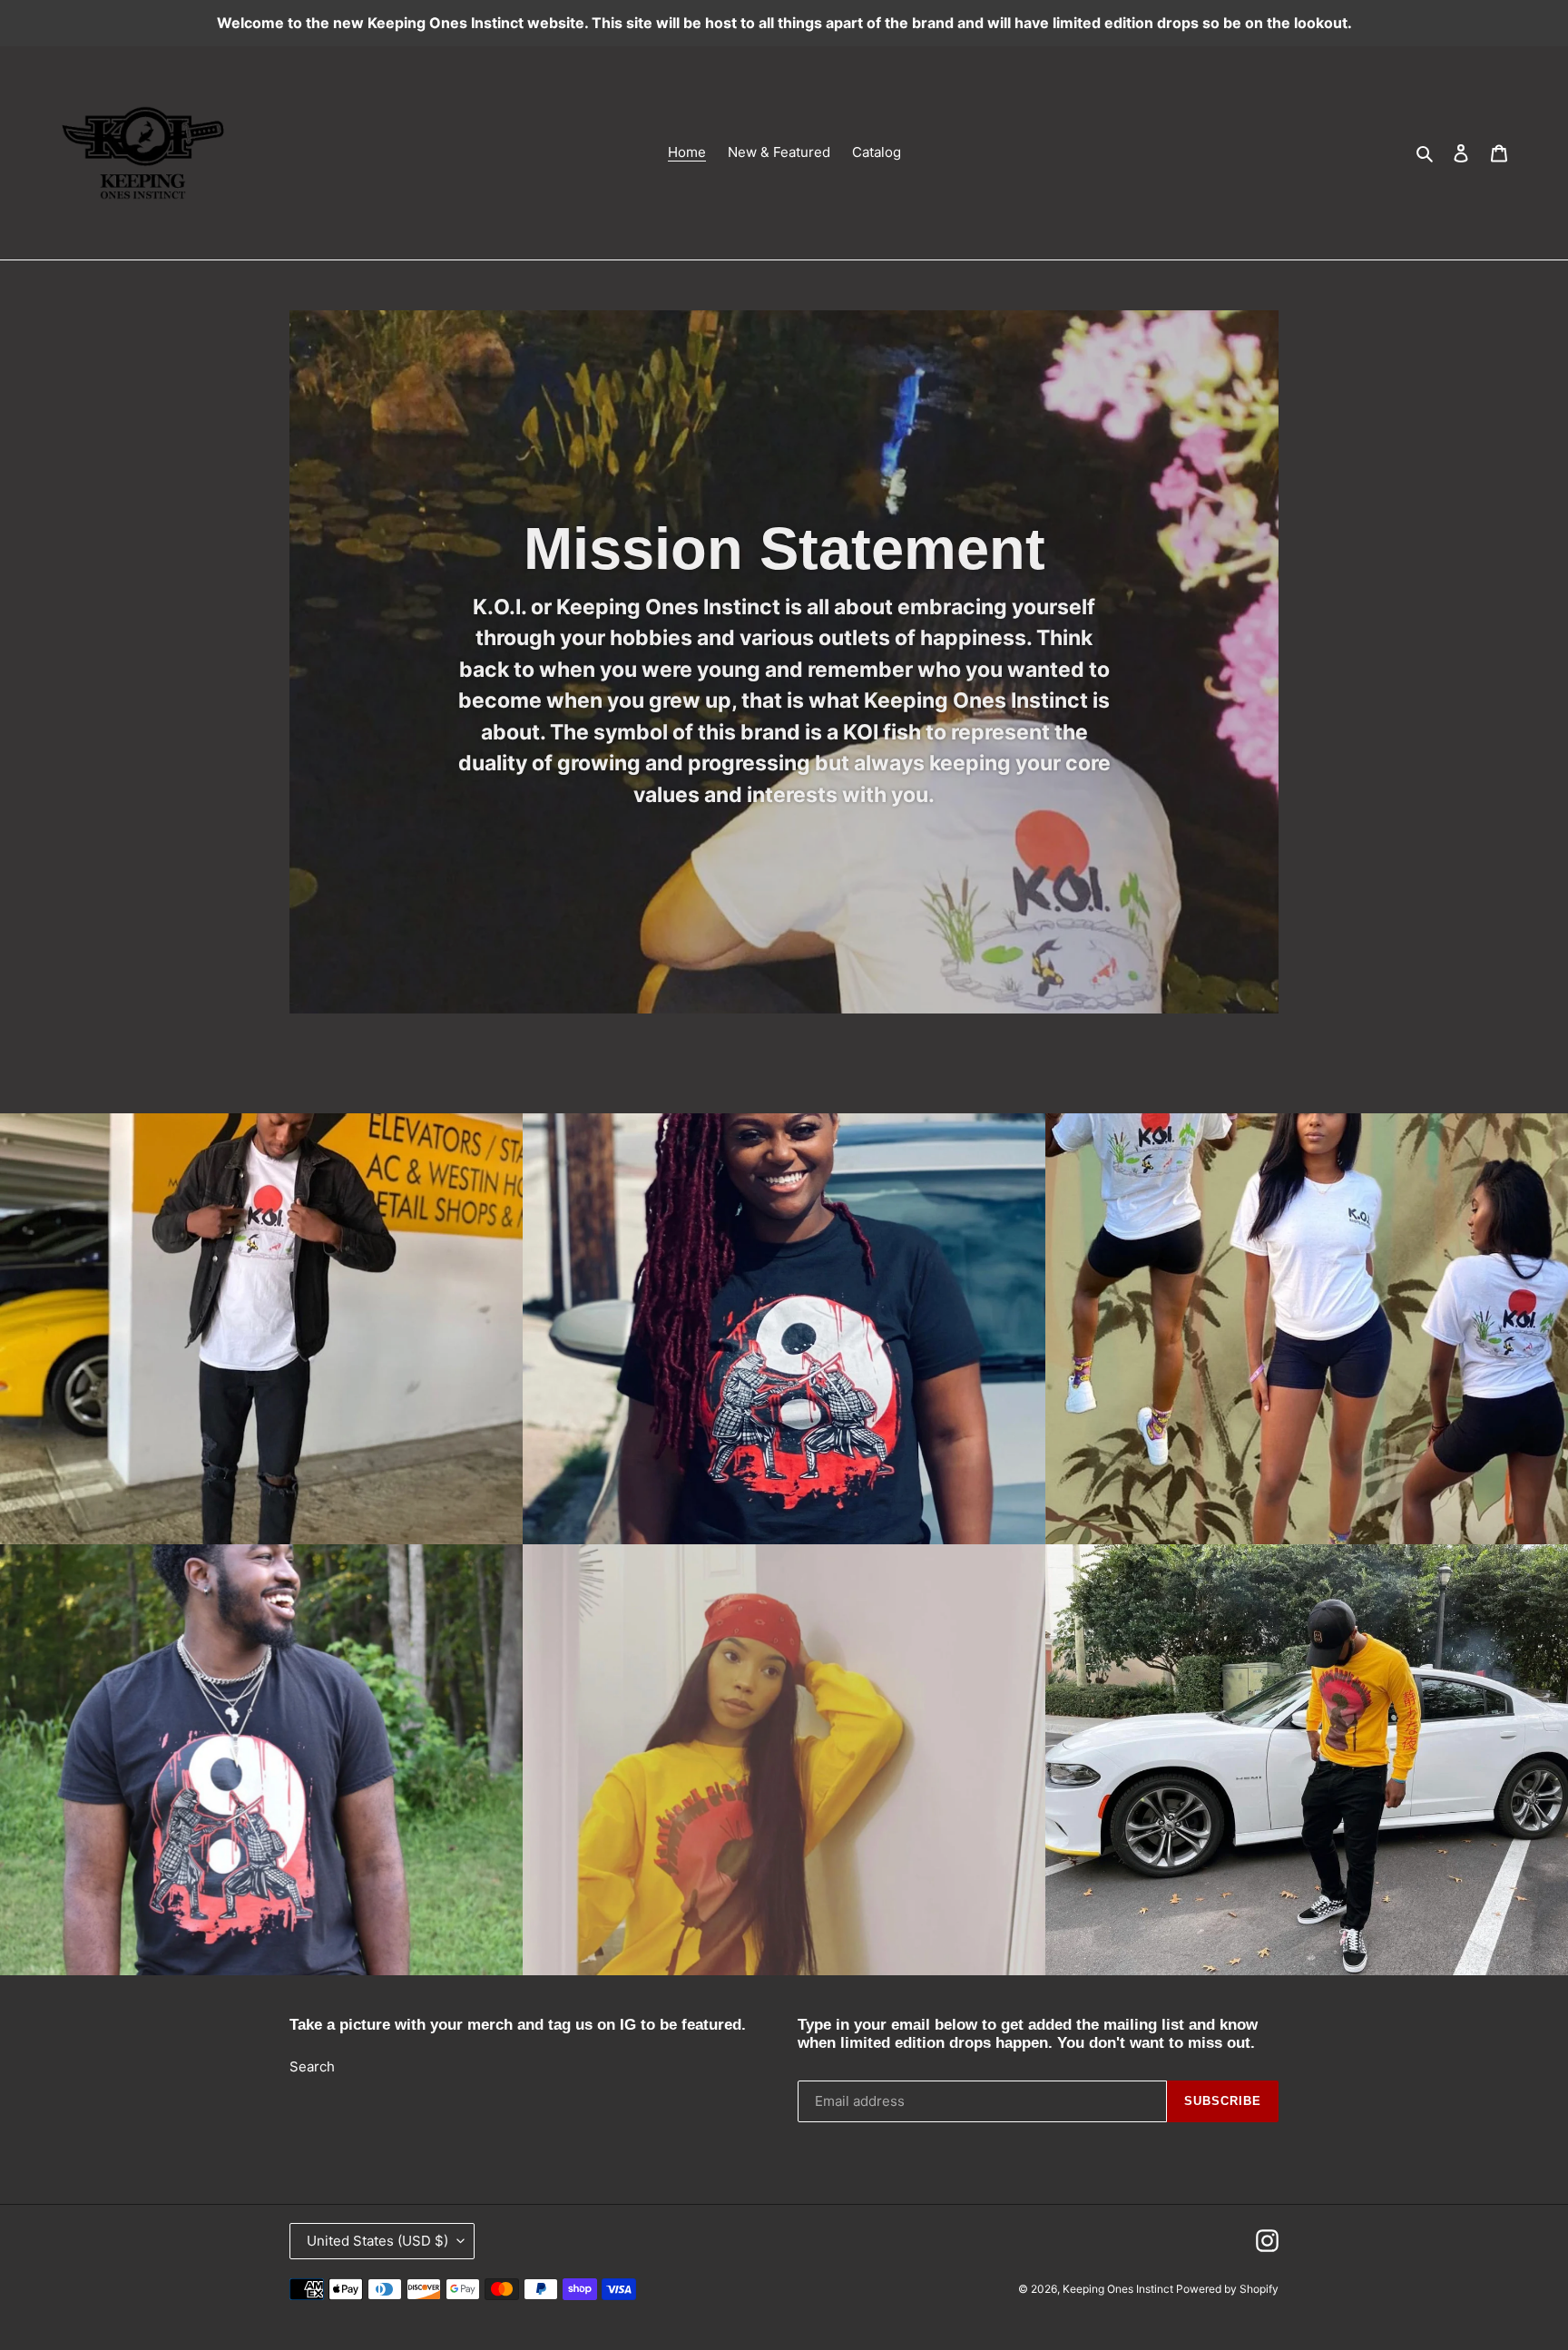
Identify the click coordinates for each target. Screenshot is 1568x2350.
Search (312, 2066)
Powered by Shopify (1227, 2289)
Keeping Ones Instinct (1119, 2289)
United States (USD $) (377, 2241)
